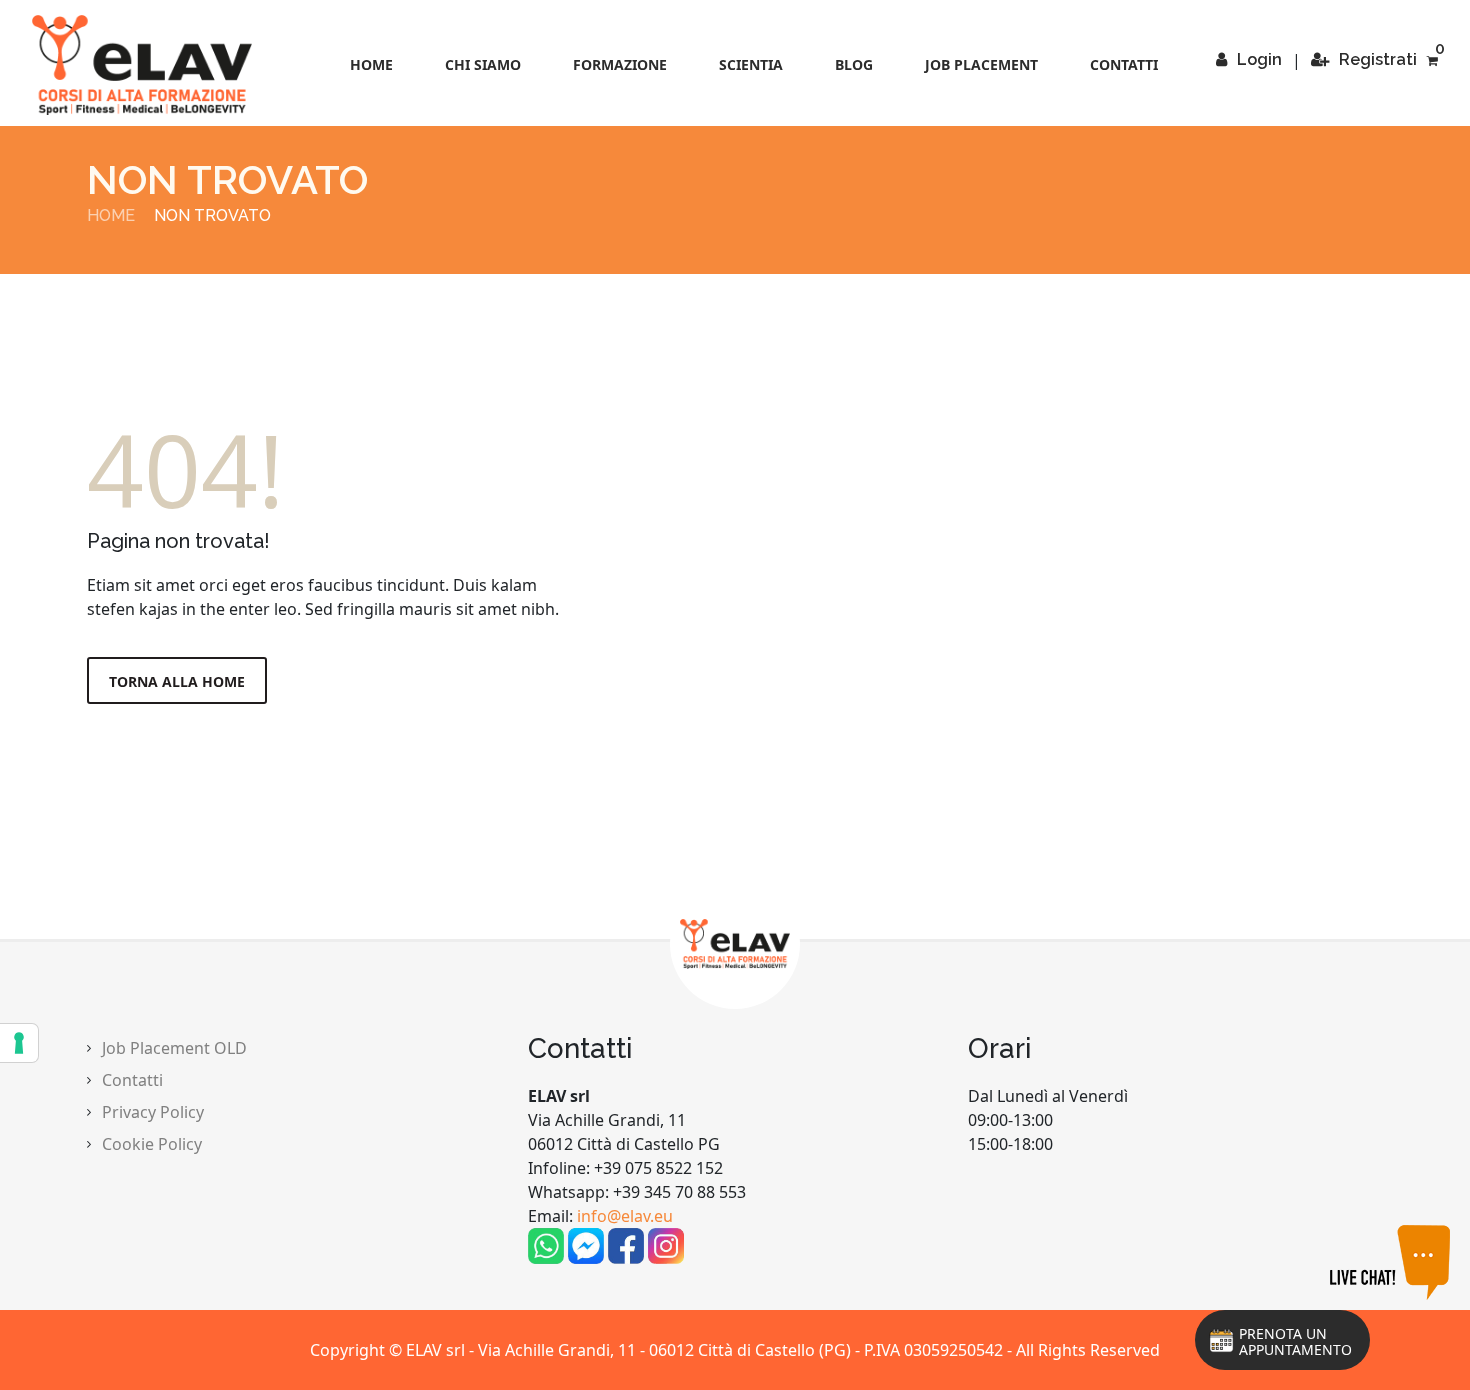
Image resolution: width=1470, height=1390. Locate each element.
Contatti (1124, 64)
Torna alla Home (177, 681)
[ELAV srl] (142, 65)
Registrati (1378, 59)
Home (371, 64)
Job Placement (981, 64)
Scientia (751, 64)
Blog (854, 64)
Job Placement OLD (174, 1048)
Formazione (620, 64)
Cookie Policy (152, 1144)
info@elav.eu (625, 1216)
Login (1259, 59)
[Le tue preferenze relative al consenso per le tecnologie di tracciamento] (19, 1043)
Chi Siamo (483, 64)
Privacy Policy (153, 1112)
